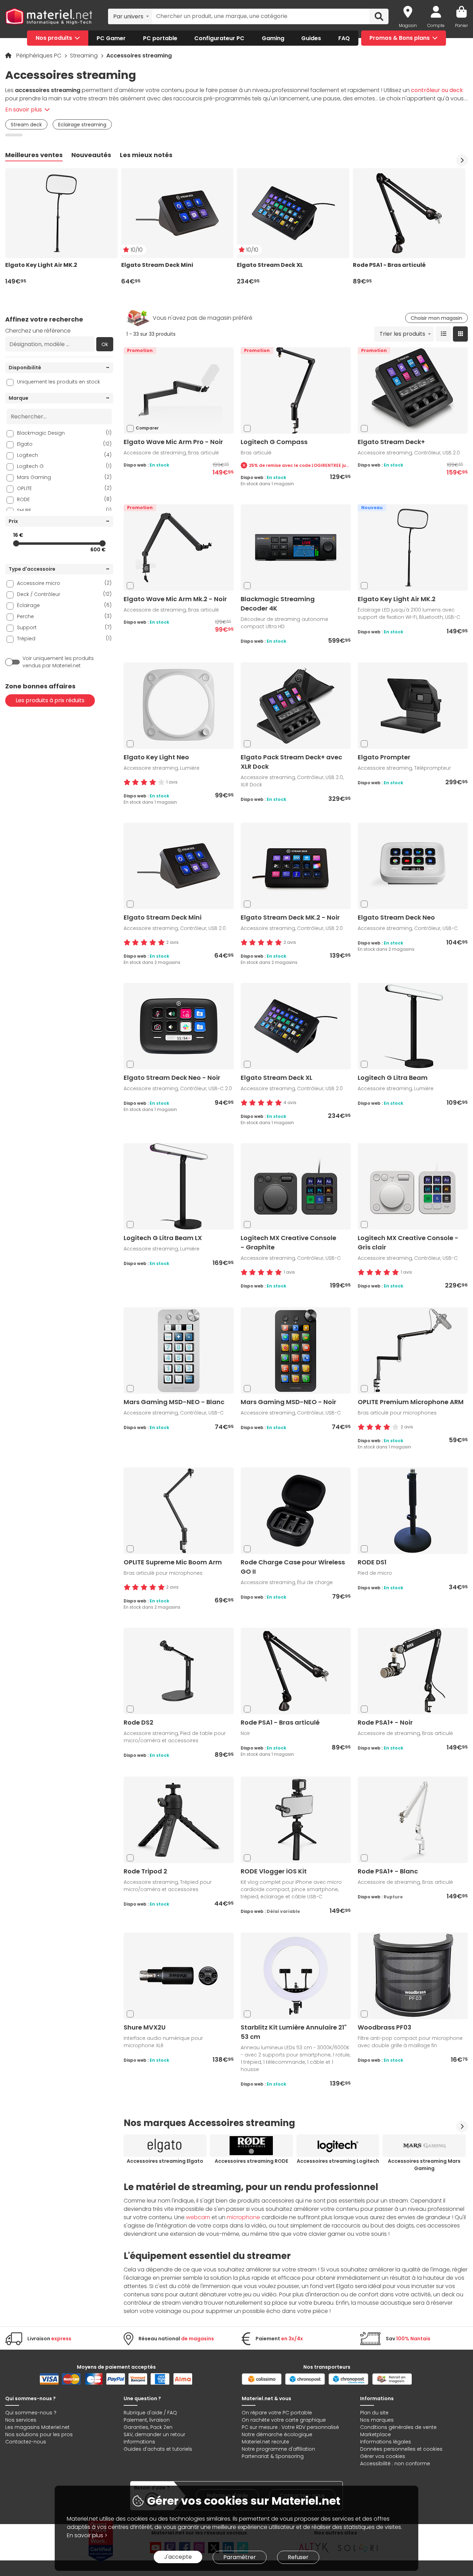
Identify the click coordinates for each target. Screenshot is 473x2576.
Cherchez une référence (38, 331)
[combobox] (130, 16)
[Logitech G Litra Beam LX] (179, 1186)
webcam (198, 2217)
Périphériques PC (39, 56)
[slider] (16, 543)
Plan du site (374, 2413)
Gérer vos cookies (383, 2456)
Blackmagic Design (64, 433)
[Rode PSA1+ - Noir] (413, 1671)
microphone (243, 2217)
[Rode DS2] (179, 1671)
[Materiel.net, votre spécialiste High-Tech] (49, 17)
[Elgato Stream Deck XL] (296, 1026)
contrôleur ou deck (437, 90)
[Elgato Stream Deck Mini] (179, 866)
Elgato (64, 444)
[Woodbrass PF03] (413, 1976)
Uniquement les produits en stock (59, 382)
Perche (64, 616)
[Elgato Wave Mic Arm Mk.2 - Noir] (179, 547)
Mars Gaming (64, 477)
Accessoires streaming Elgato (165, 2161)
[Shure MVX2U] (179, 1976)
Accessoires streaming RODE (251, 2161)
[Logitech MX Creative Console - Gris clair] (413, 1186)
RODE (64, 499)
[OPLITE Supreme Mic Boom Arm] (179, 1511)
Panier (461, 25)
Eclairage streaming (82, 125)
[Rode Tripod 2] (179, 1820)
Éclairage (64, 605)
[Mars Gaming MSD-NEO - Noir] (296, 1350)
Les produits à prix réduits (50, 700)
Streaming (84, 56)
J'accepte (178, 2557)
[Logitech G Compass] (296, 390)
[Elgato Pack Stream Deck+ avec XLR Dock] (296, 706)
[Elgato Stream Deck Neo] (413, 866)
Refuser (298, 2557)
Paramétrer (240, 2557)
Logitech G (64, 466)
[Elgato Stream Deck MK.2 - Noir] (296, 866)
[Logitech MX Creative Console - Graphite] (296, 1186)
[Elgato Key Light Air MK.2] (413, 547)
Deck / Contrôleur (64, 594)
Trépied (64, 638)
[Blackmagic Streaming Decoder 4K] (296, 547)
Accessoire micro (64, 583)
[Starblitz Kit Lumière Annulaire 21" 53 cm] (296, 1976)
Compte (436, 25)
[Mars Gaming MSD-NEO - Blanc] (179, 1350)
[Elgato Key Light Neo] (179, 706)
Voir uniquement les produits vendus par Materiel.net (58, 662)
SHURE (64, 510)
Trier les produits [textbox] (402, 334)
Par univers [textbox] (128, 16)
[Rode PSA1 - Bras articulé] (296, 1671)
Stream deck (26, 125)
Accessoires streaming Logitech (338, 2161)
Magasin (408, 25)
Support (64, 627)
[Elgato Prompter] (413, 706)
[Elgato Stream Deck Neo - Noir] (179, 1026)
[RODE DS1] (413, 1511)
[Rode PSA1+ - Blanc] (413, 1820)
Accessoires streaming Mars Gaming (424, 2165)
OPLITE (64, 488)
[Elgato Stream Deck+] (413, 390)
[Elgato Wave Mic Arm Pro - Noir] (179, 390)
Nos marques (377, 2420)
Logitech (64, 455)
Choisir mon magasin (436, 318)
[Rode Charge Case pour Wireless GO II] (296, 1511)
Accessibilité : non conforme (395, 2464)
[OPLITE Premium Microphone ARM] (413, 1350)
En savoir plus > (87, 2535)
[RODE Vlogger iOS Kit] (296, 1820)
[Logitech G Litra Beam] (413, 1026)
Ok (105, 344)
